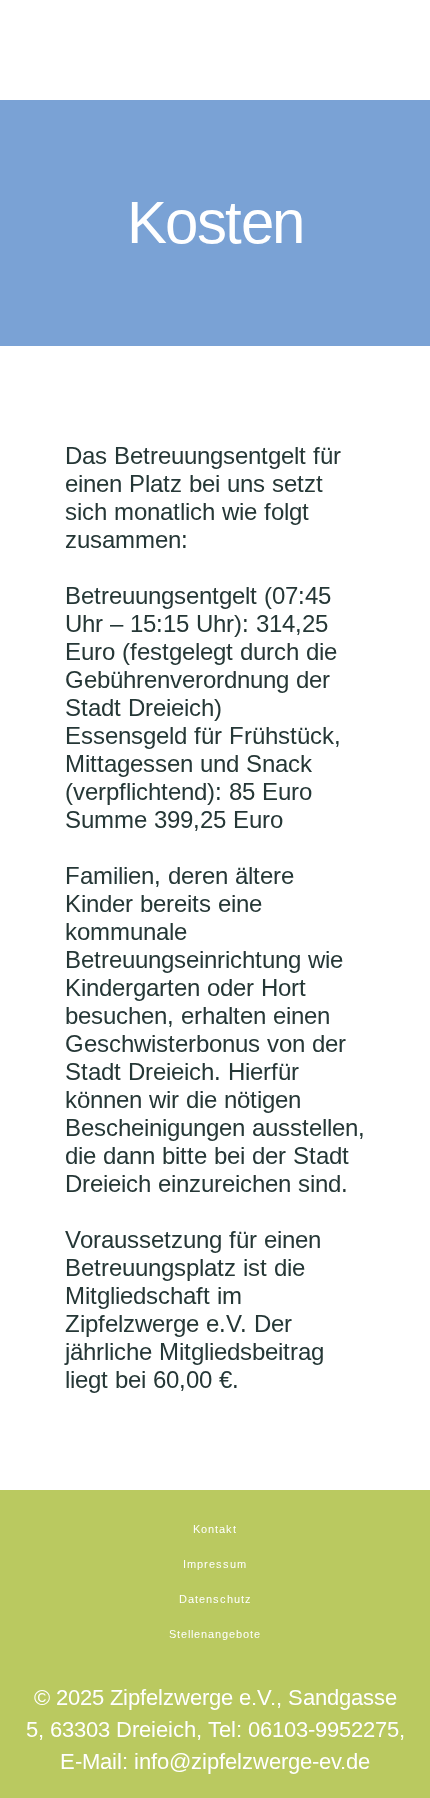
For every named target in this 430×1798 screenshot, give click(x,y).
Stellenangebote (215, 1634)
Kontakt (215, 1529)
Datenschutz (215, 1599)
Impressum (215, 1564)
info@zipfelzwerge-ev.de (252, 1761)
